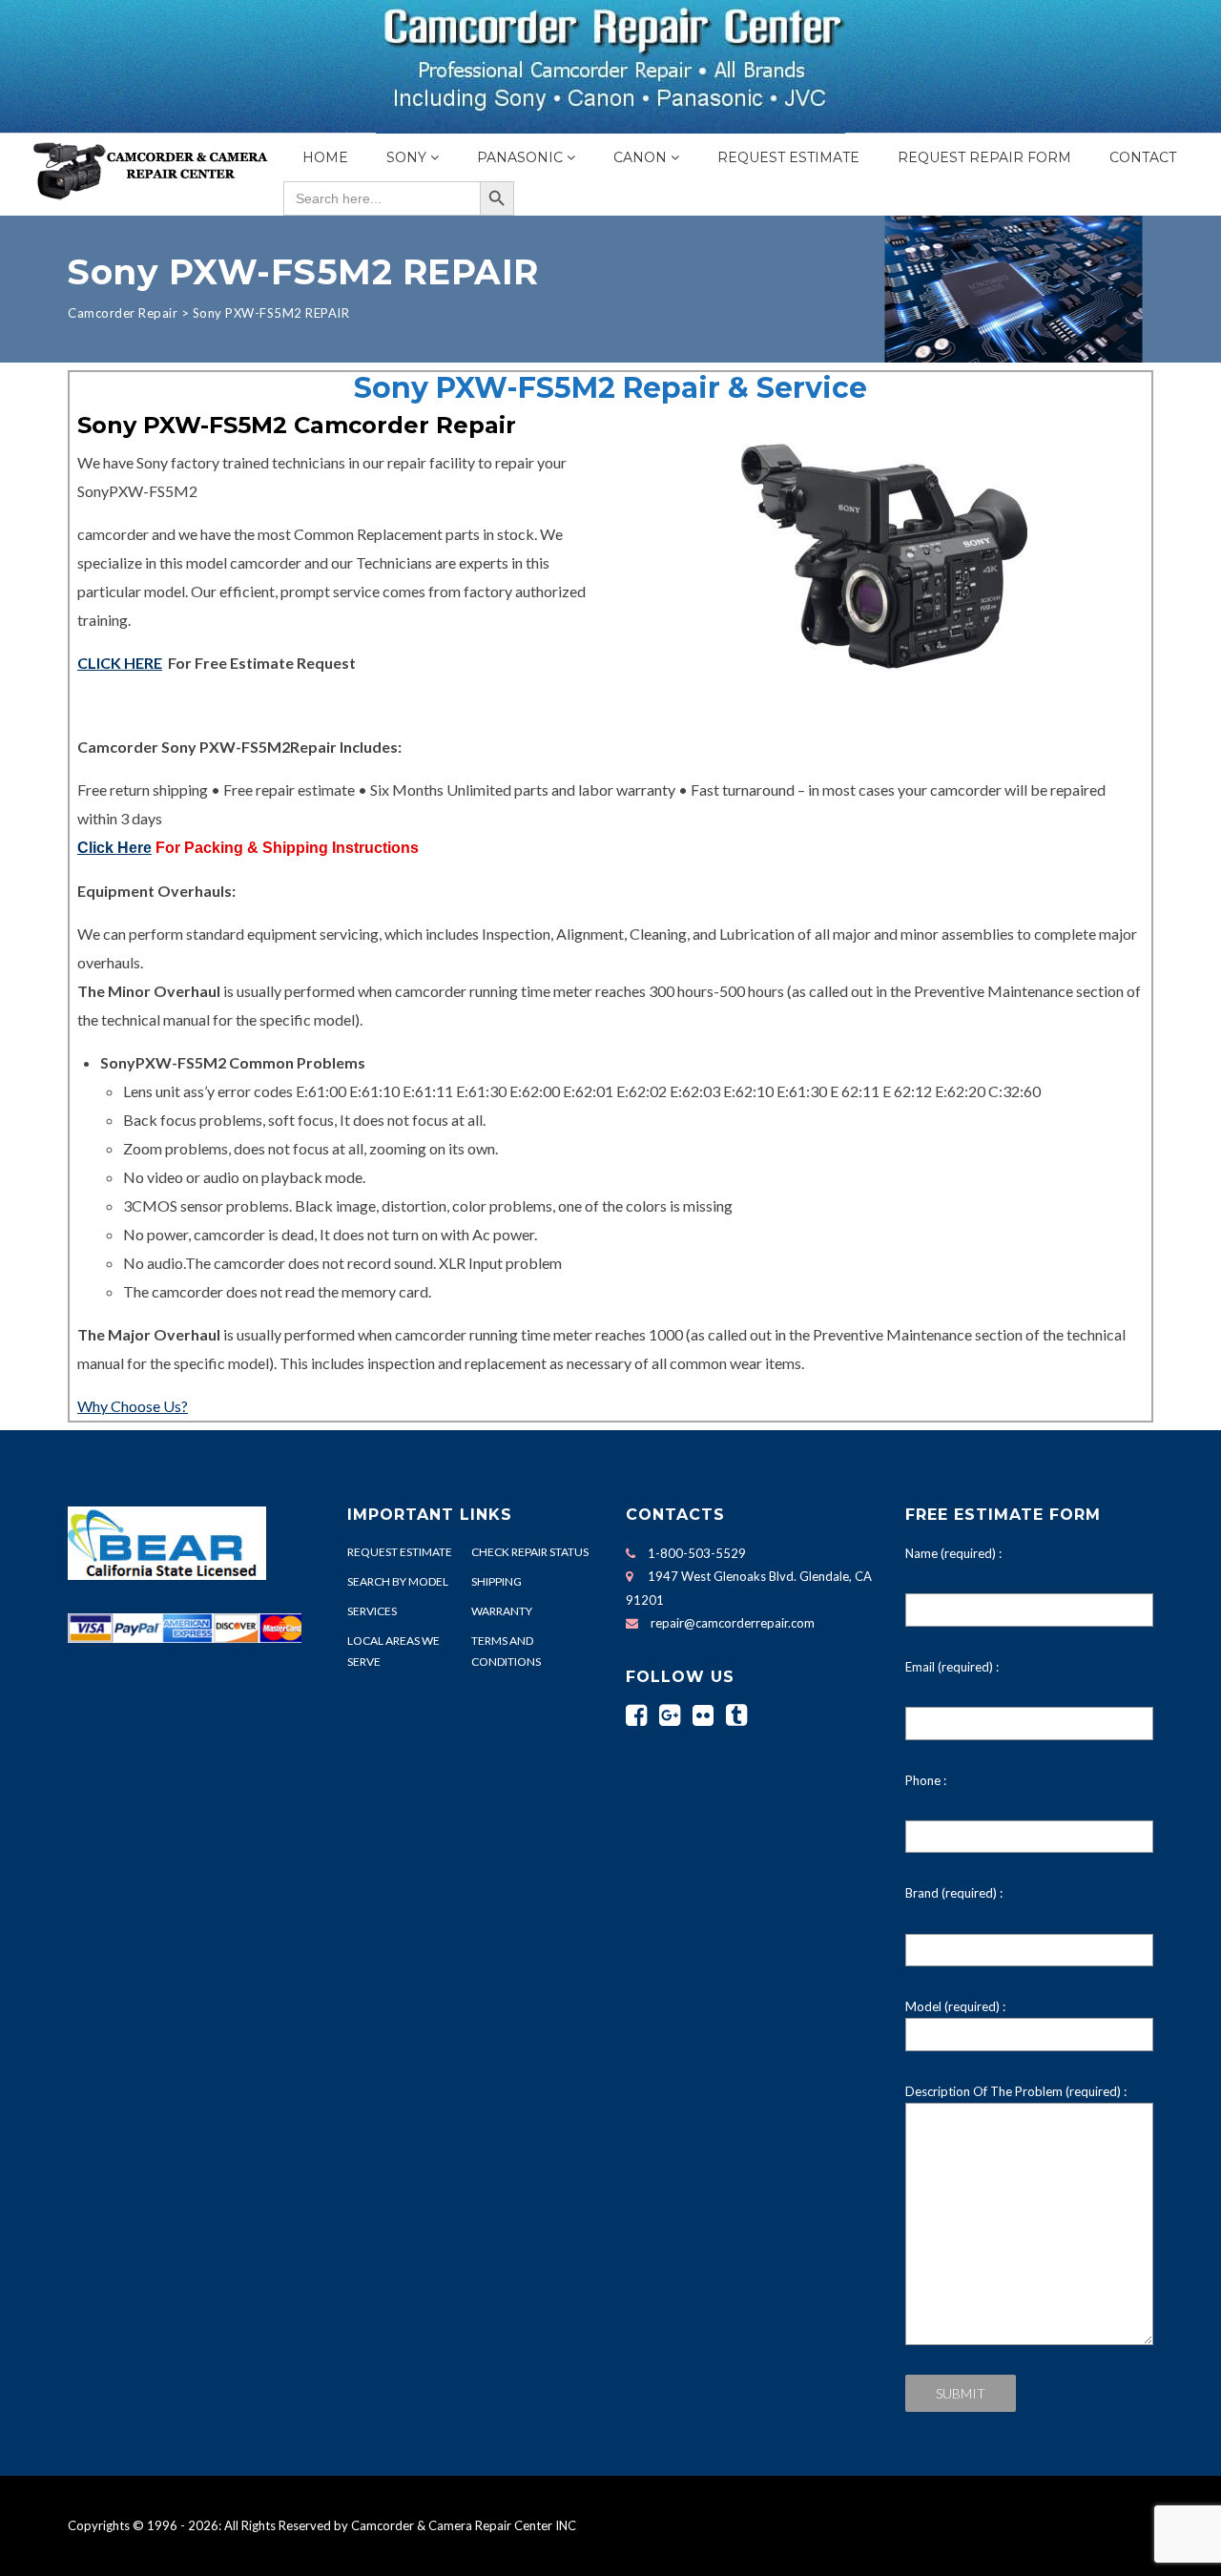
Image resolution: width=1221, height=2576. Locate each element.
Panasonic (520, 157)
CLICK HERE (120, 663)
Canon (640, 157)
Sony (406, 157)
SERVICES (372, 1611)
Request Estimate (788, 157)
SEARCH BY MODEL (398, 1581)
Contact (1143, 157)
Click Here (114, 848)
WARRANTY (502, 1611)
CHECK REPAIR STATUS (530, 1552)
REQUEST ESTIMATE (400, 1552)
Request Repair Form (984, 157)
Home (325, 157)
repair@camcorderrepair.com (733, 1623)
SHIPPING (497, 1581)
